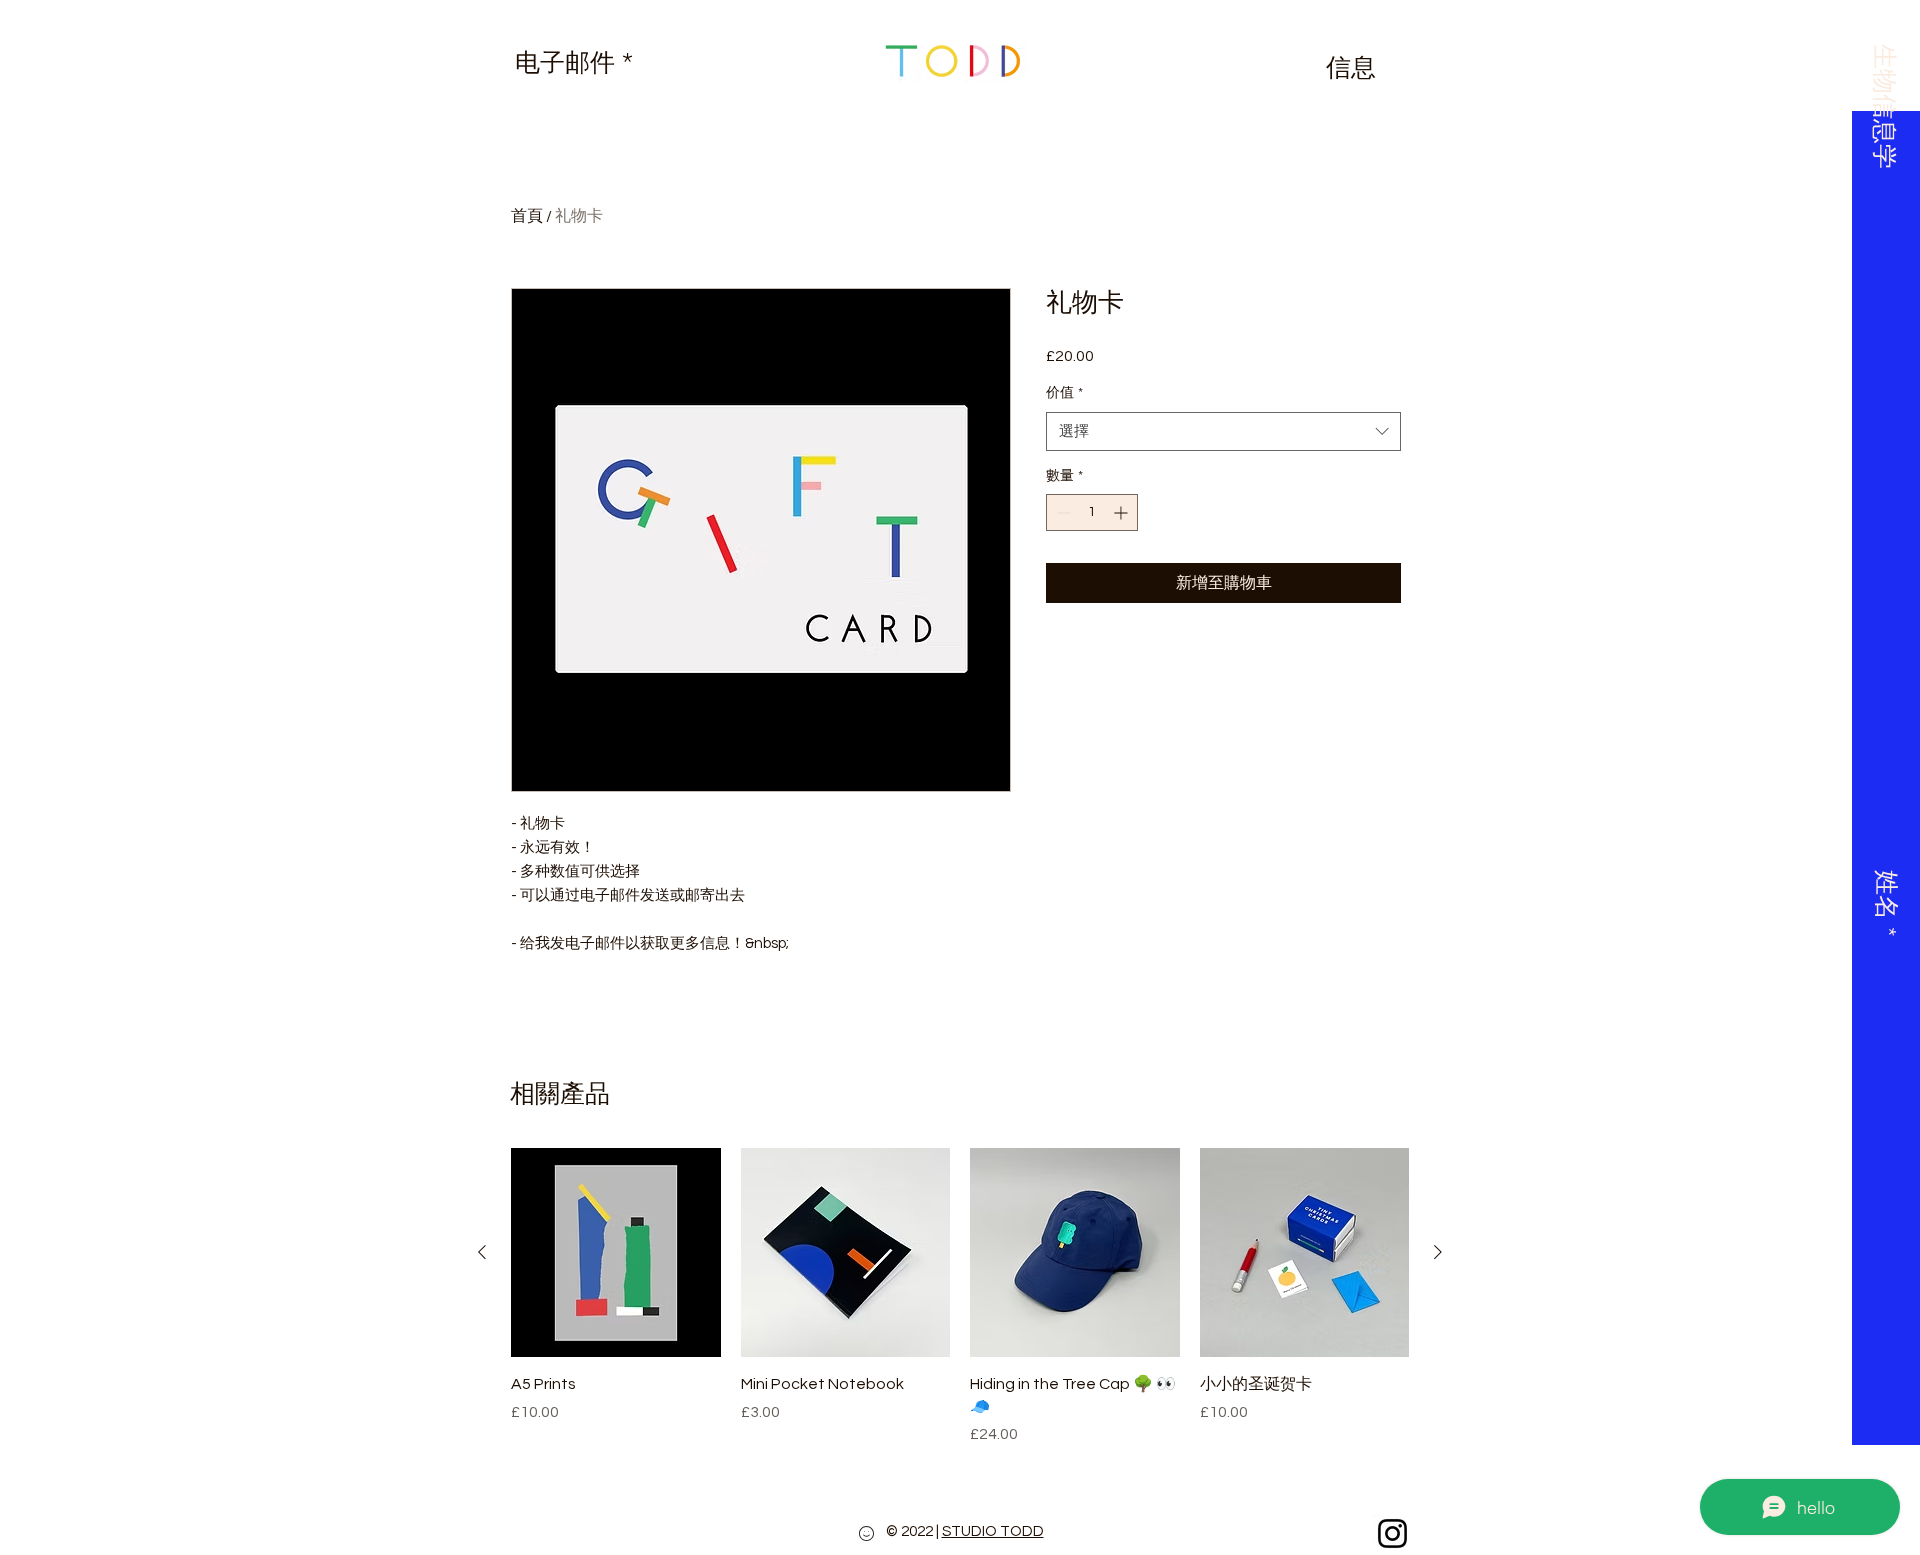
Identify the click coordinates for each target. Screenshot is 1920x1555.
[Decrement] (1061, 512)
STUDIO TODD (993, 1531)
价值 (1064, 393)
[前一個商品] (482, 1252)
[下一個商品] (1438, 1252)
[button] (1883, 96)
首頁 (527, 216)
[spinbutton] (1092, 512)
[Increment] (1122, 512)
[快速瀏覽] (616, 1253)
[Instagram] (1392, 1533)
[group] (960, 1297)
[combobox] (1223, 431)
